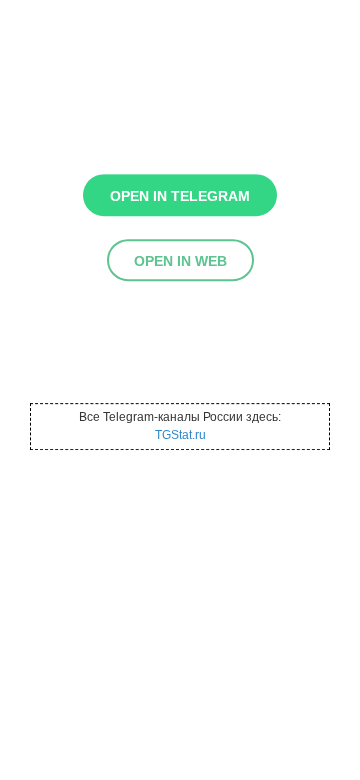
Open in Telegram (180, 196)
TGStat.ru (180, 435)
